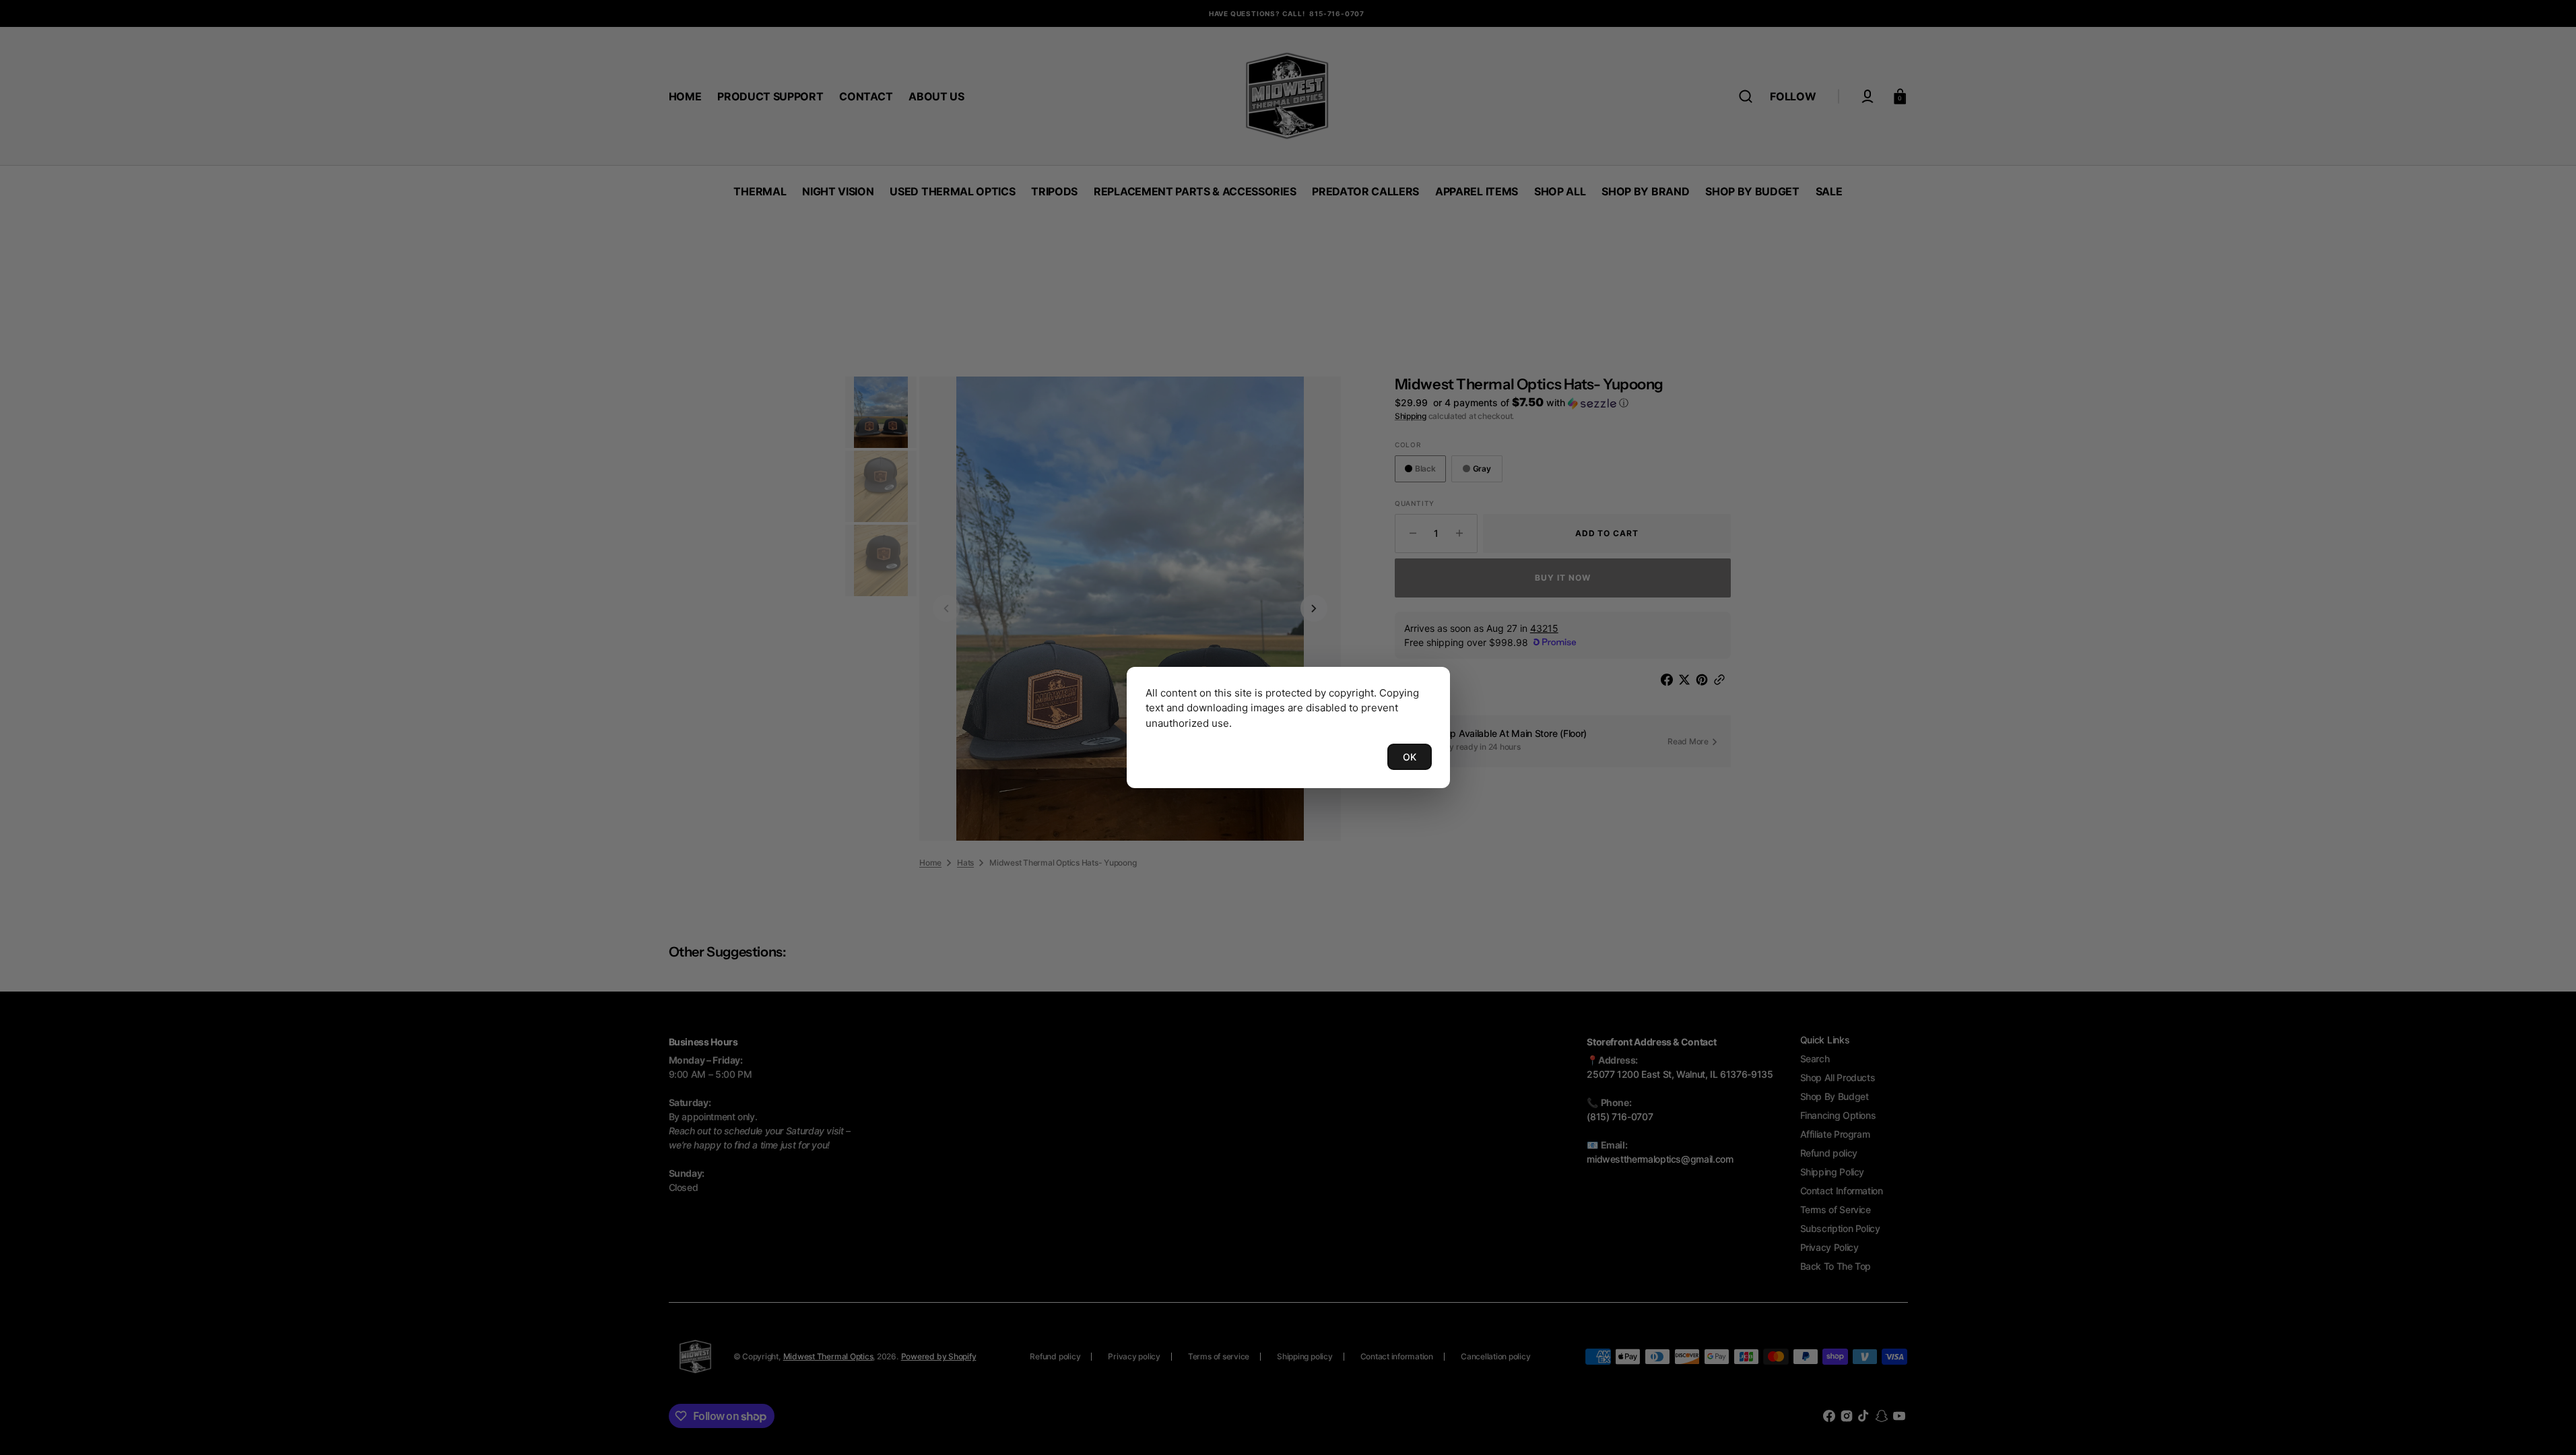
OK (1410, 757)
